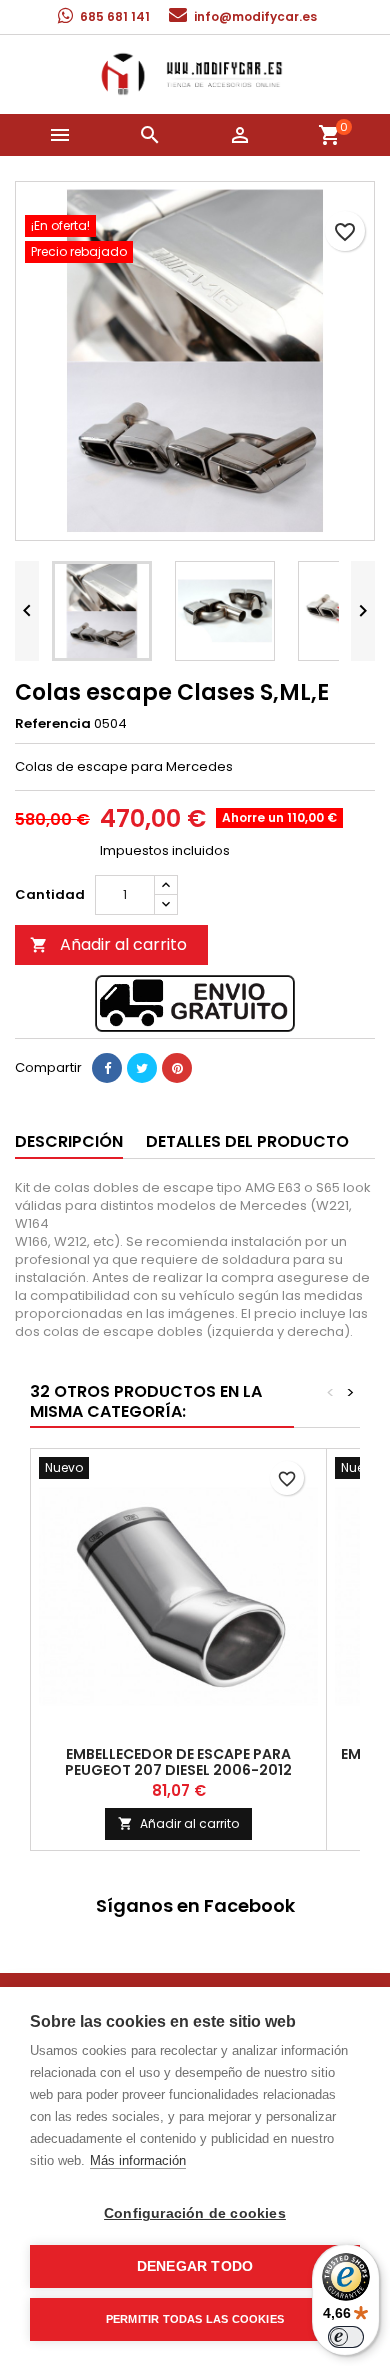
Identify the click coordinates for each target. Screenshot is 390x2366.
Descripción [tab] (69, 1141)
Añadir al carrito (108, 944)
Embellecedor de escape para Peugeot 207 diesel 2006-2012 (178, 1762)
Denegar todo (195, 2266)
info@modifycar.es (255, 16)
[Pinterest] (177, 1068)
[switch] (346, 2337)
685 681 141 (115, 16)
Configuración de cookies (195, 2213)
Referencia (53, 724)
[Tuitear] (142, 1068)
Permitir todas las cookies (195, 2319)
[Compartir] (107, 1068)
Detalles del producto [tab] (247, 1141)
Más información (138, 2160)
